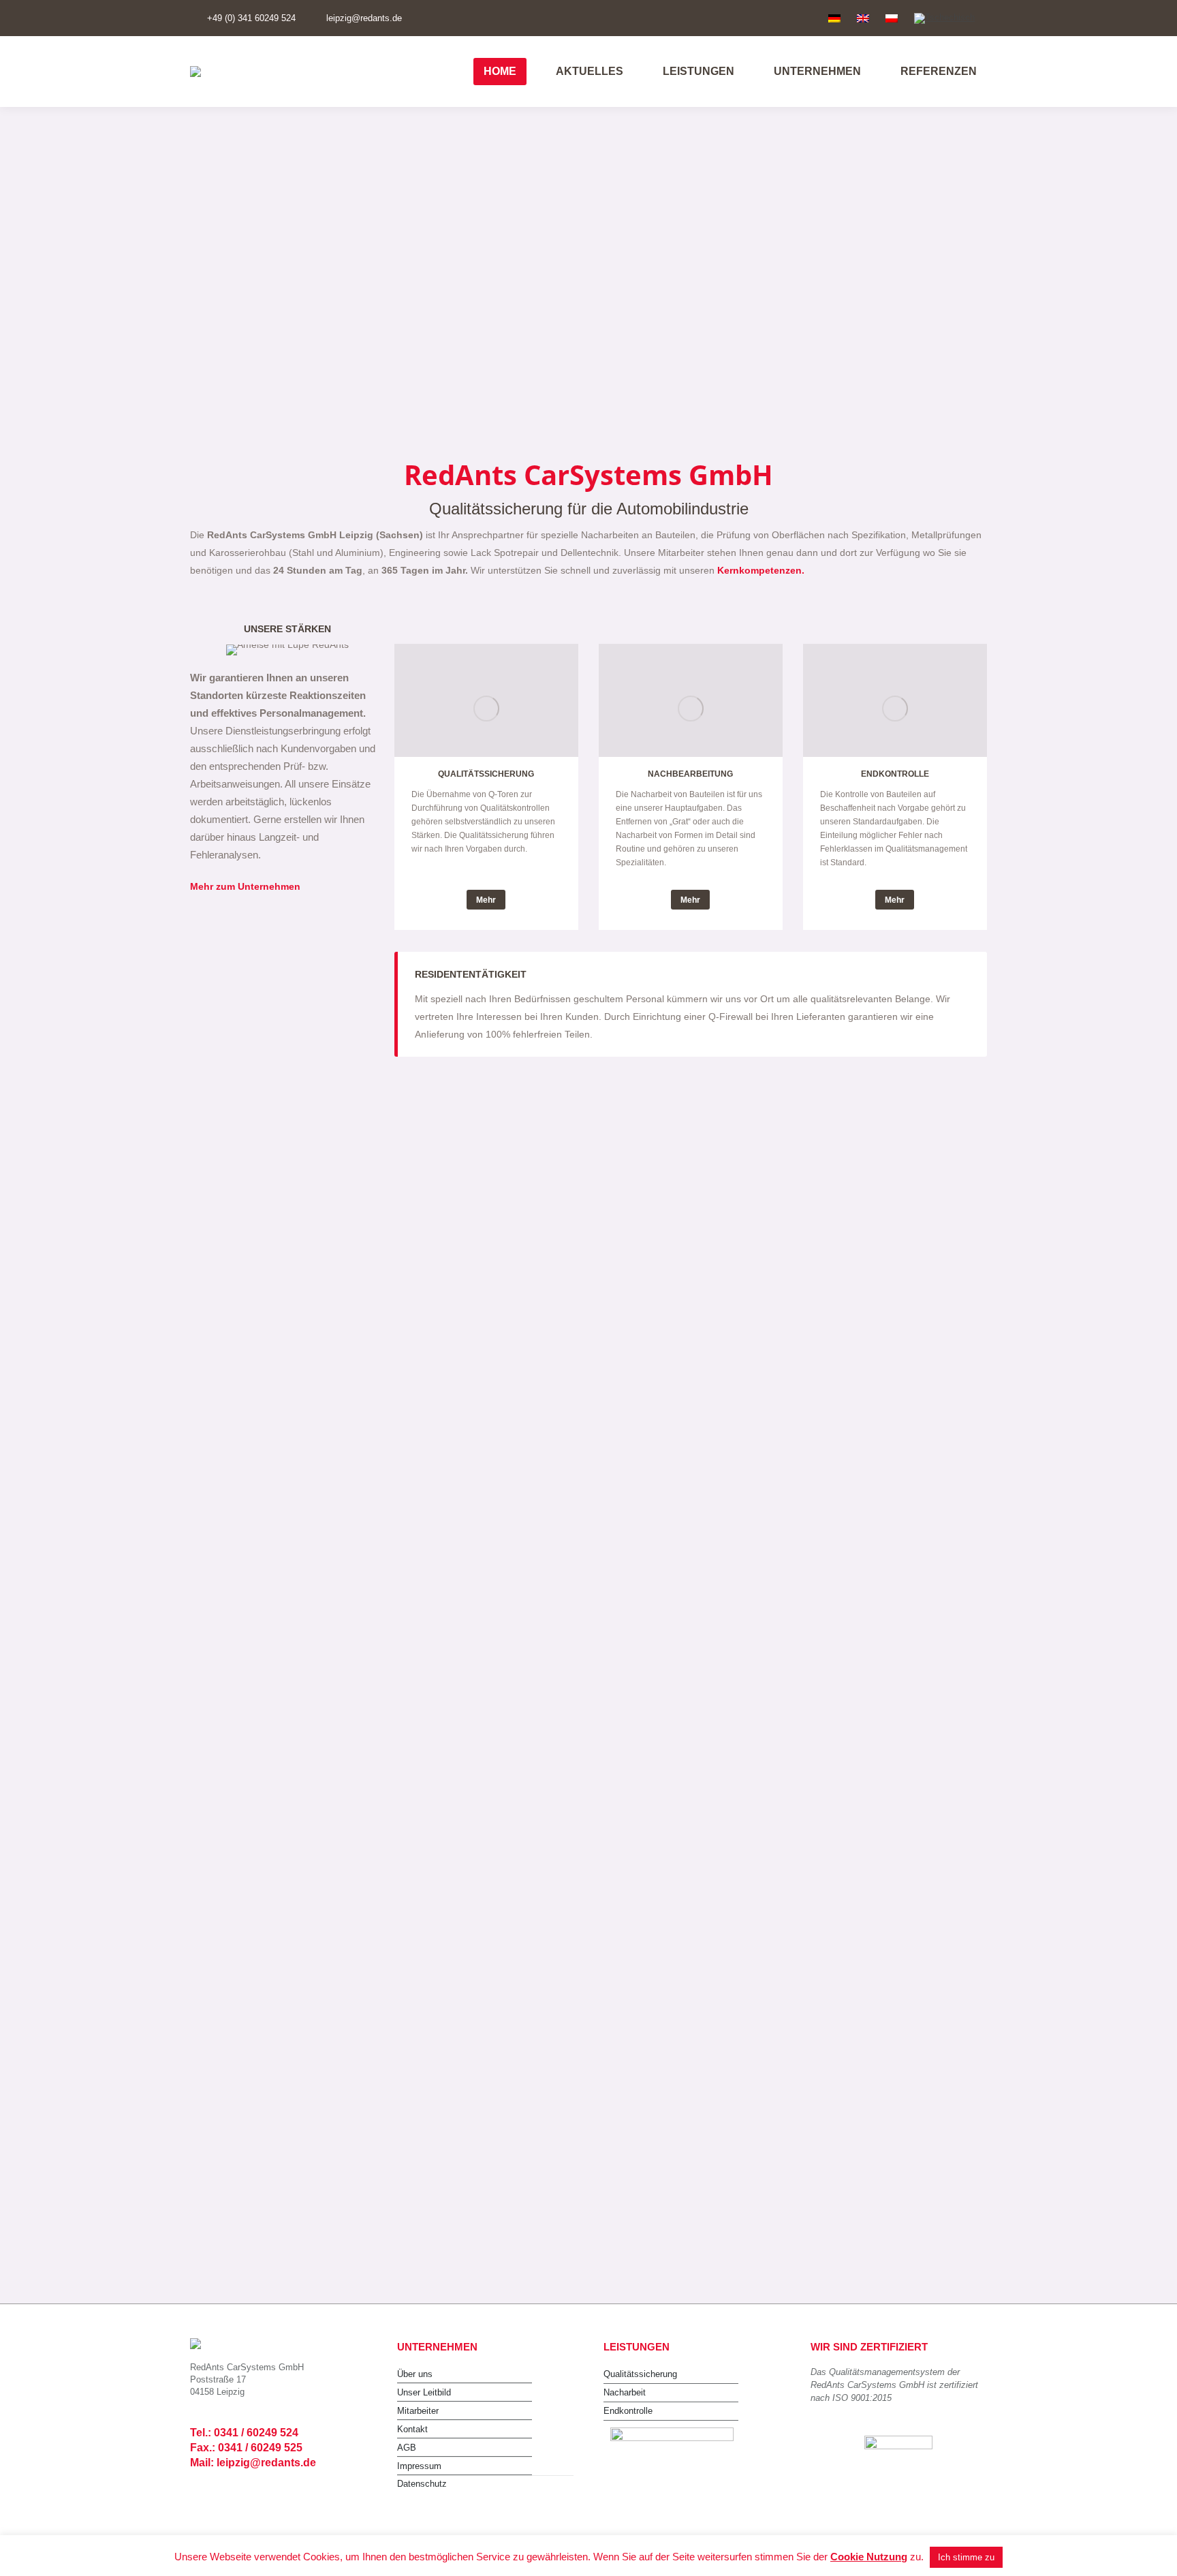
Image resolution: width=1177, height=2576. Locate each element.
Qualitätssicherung (640, 2374)
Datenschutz (422, 2484)
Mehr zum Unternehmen (245, 886)
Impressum (419, 2466)
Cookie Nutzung (869, 2557)
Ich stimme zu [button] (966, 2557)
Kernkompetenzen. (761, 570)
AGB (407, 2448)
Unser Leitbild (424, 2392)
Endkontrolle (628, 2411)
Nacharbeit (625, 2392)
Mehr (486, 900)
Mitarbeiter (418, 2411)
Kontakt (412, 2429)
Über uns (415, 2374)
